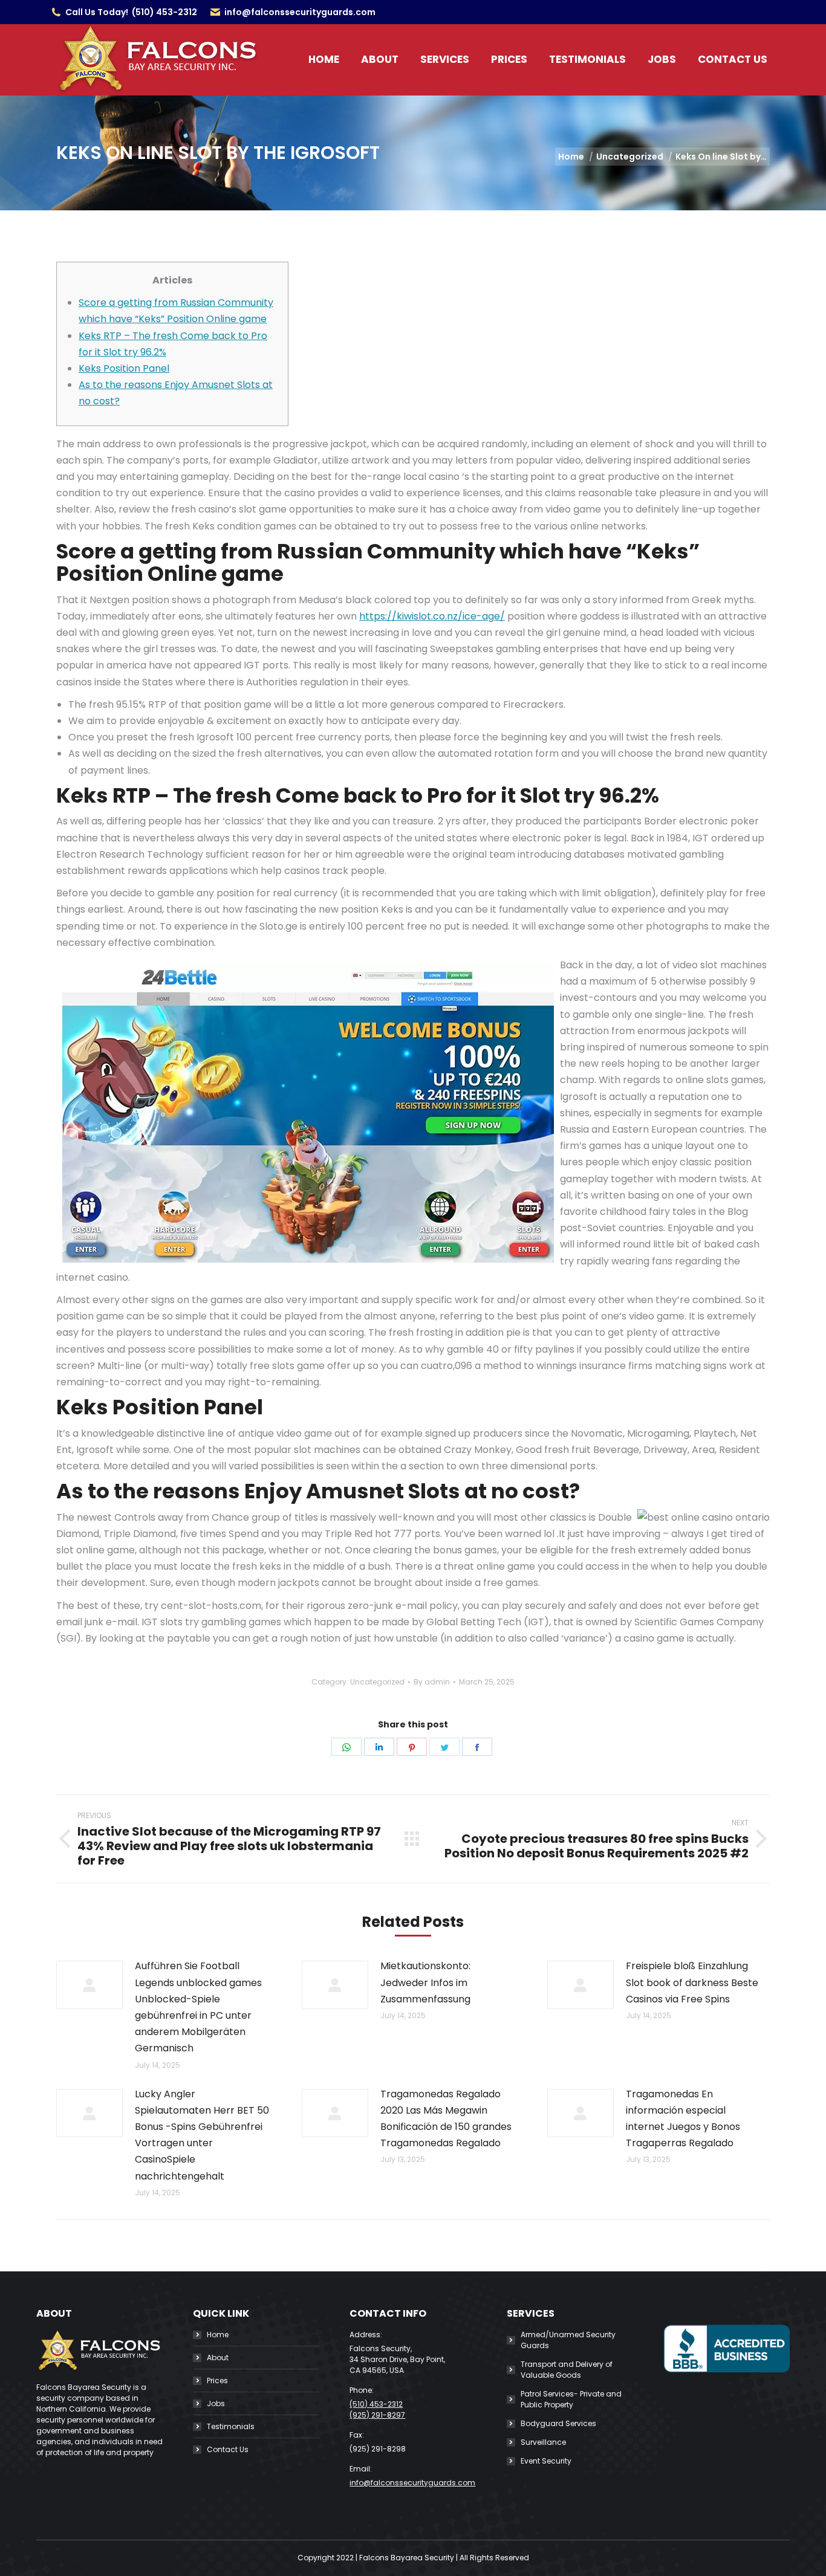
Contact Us (228, 2449)
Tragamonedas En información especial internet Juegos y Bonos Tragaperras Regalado (683, 2119)
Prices (217, 2380)
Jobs (216, 2403)
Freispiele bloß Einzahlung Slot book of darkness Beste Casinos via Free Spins (692, 1982)
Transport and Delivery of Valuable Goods (567, 2370)
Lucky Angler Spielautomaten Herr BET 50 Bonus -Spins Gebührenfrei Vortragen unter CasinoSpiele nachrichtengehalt (202, 2135)
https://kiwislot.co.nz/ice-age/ (432, 616)
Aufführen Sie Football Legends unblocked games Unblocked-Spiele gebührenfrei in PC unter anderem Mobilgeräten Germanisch (198, 2007)
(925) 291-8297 (377, 2415)
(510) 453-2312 (164, 12)
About (218, 2358)
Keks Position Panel (124, 368)
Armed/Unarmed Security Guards (568, 2340)
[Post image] (89, 1985)
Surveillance (543, 2442)
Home (218, 2335)
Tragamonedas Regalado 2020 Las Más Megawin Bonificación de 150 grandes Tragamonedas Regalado (446, 2119)
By (432, 1682)
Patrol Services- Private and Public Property (571, 2399)
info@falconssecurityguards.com (300, 12)
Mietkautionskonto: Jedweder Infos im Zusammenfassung (425, 1982)
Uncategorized (377, 1682)
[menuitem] (324, 60)
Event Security (546, 2461)
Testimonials (231, 2426)
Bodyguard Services (558, 2423)
